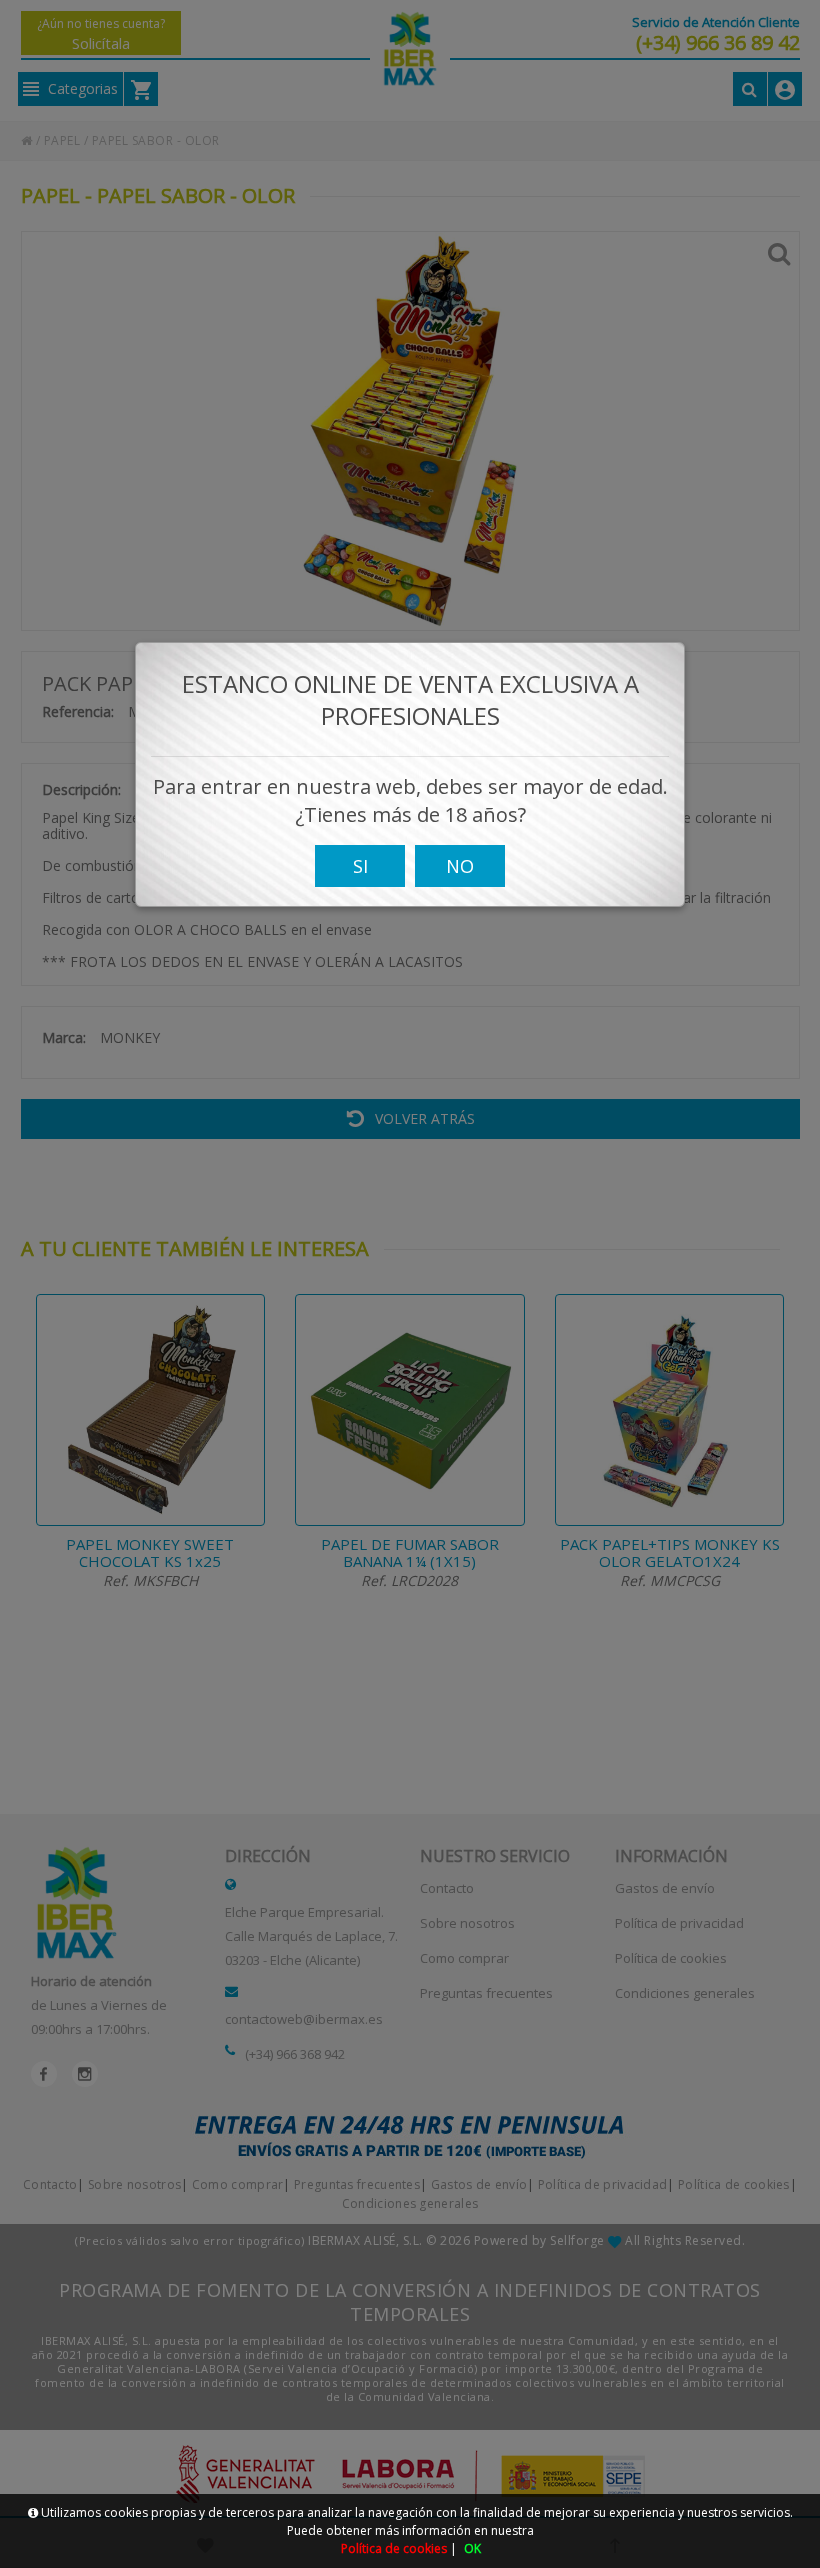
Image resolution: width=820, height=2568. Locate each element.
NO (460, 866)
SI (360, 866)
